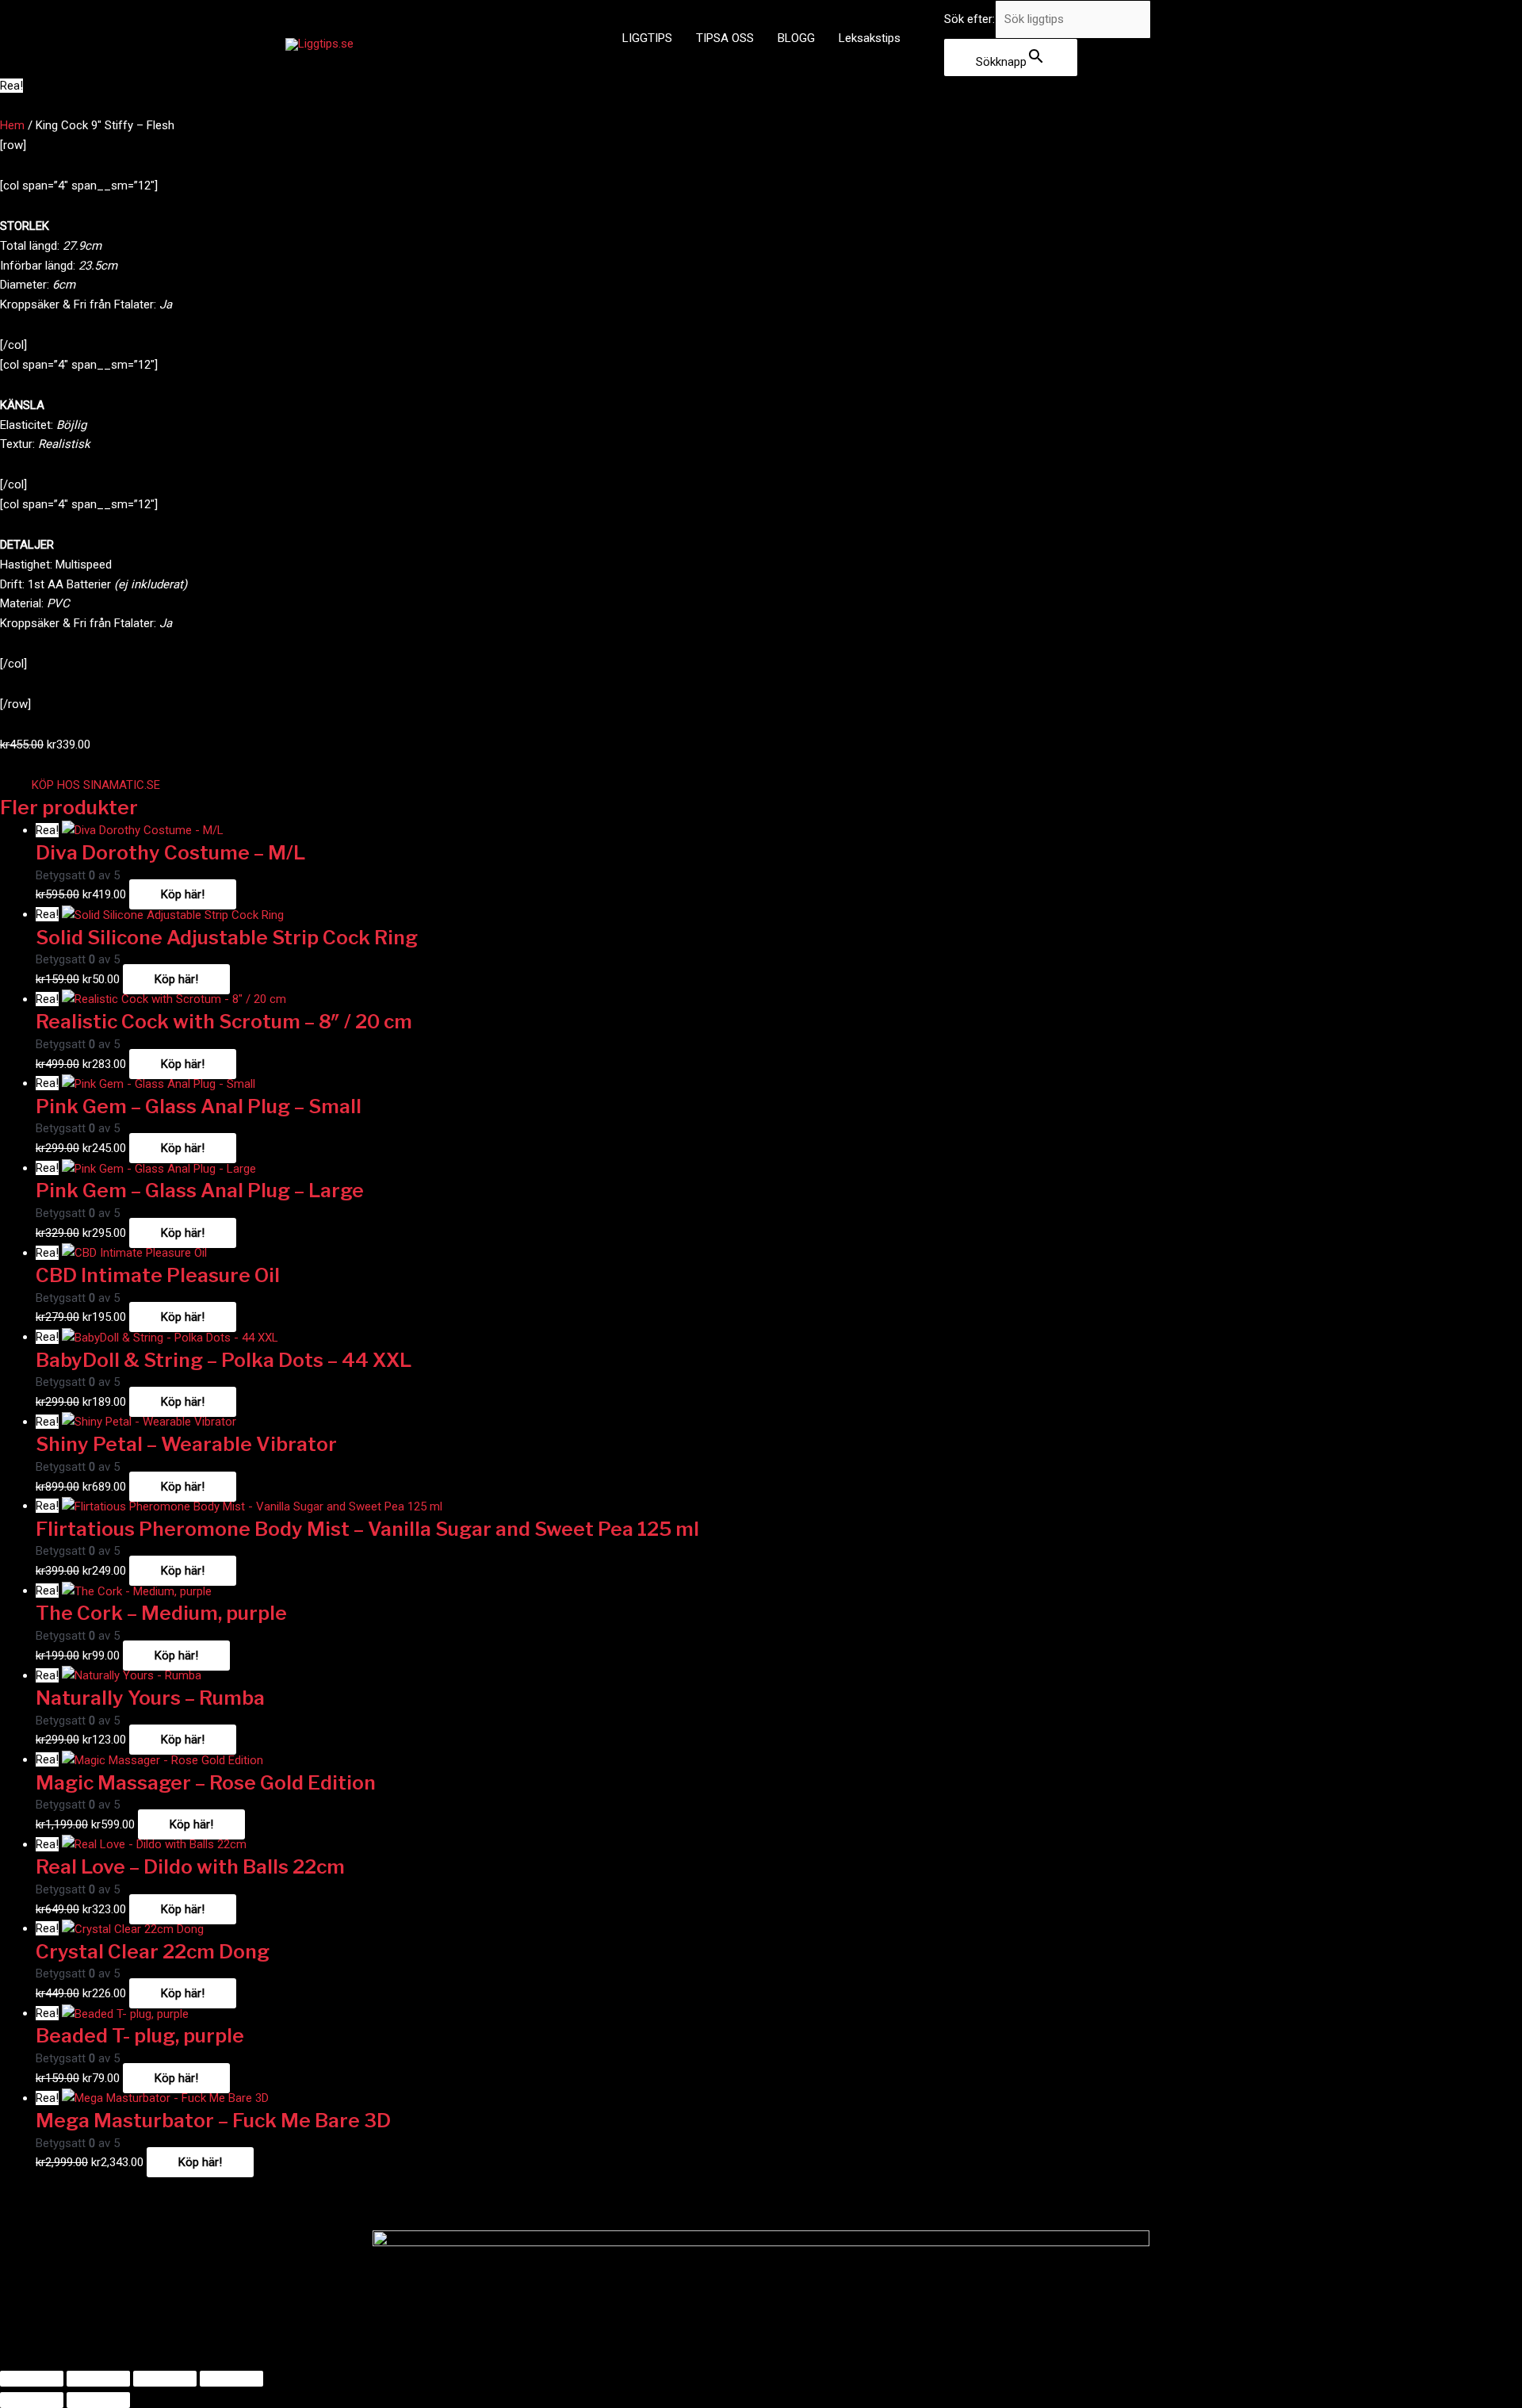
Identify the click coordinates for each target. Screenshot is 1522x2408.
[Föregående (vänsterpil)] (32, 2400)
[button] (96, 785)
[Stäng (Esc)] (231, 2379)
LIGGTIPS (647, 38)
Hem (12, 125)
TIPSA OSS (725, 38)
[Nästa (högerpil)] (98, 2400)
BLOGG (796, 38)
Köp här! (183, 894)
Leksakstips (870, 38)
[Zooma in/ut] (32, 2379)
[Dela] (165, 2379)
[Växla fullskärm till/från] (98, 2379)
